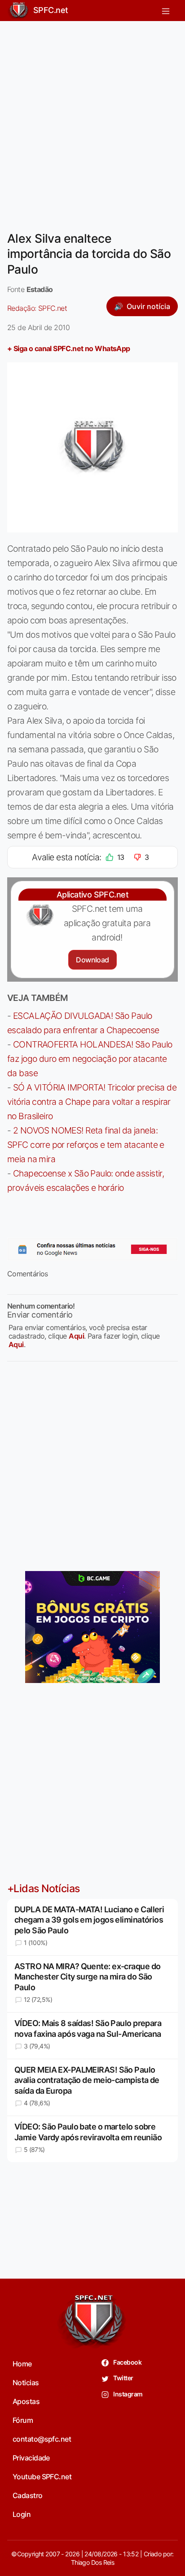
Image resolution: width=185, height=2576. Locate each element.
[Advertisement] (92, 120)
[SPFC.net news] (92, 1249)
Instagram (127, 2394)
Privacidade (31, 2458)
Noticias (26, 2383)
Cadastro (28, 2495)
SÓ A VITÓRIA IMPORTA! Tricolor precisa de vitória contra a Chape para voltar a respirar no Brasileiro (92, 1102)
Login (22, 2514)
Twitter (123, 2378)
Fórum (23, 2420)
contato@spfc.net (42, 2439)
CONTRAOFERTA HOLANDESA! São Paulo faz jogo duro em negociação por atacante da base (90, 1059)
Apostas (26, 2401)
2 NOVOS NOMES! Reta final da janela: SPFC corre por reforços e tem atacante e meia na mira (86, 1145)
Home (22, 2364)
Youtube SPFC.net (42, 2477)
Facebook (127, 2362)
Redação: (37, 308)
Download (92, 960)
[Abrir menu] (166, 11)
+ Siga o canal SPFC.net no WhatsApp (69, 348)
